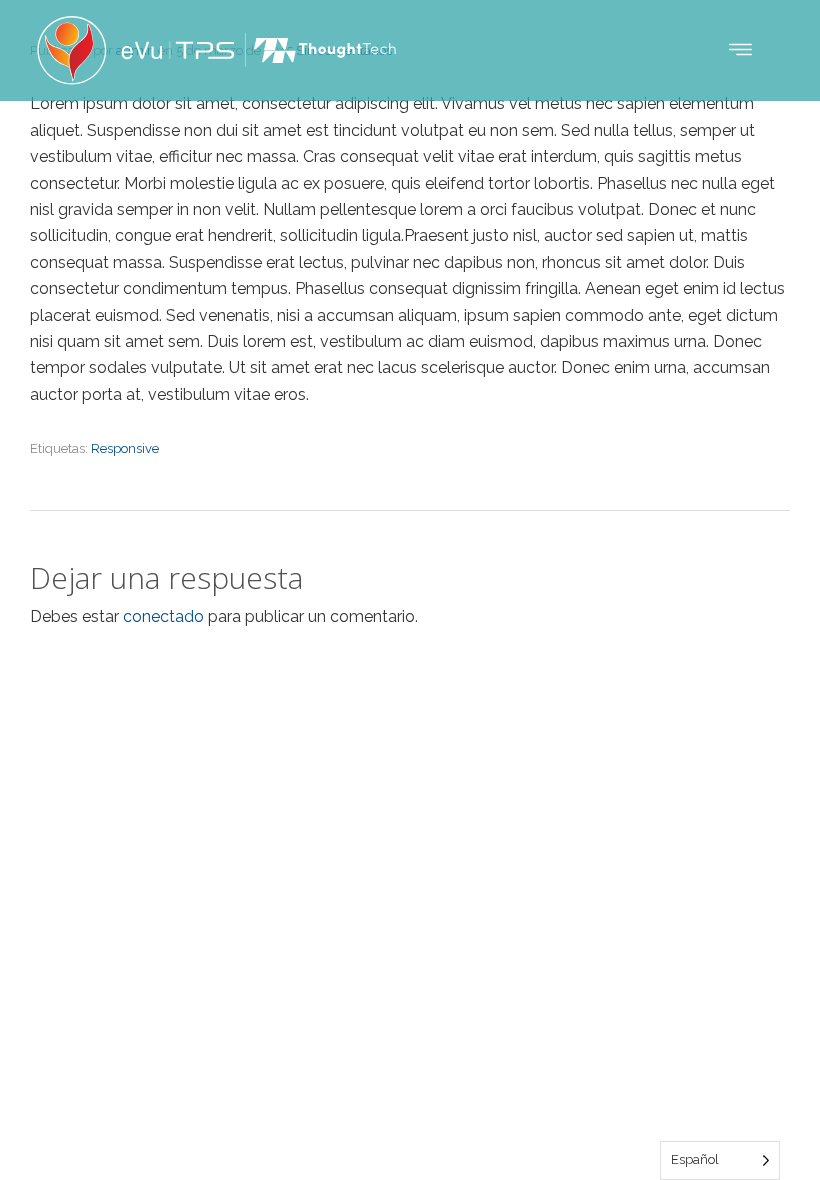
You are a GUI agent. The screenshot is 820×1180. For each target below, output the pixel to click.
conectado (163, 616)
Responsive (125, 448)
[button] (740, 51)
